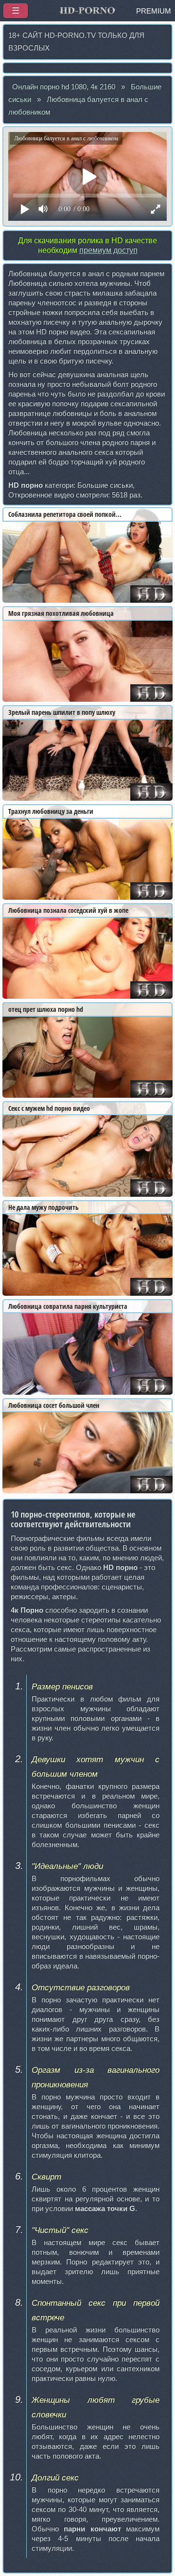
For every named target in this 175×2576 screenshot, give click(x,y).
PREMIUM (154, 11)
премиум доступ (108, 250)
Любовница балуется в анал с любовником (78, 106)
